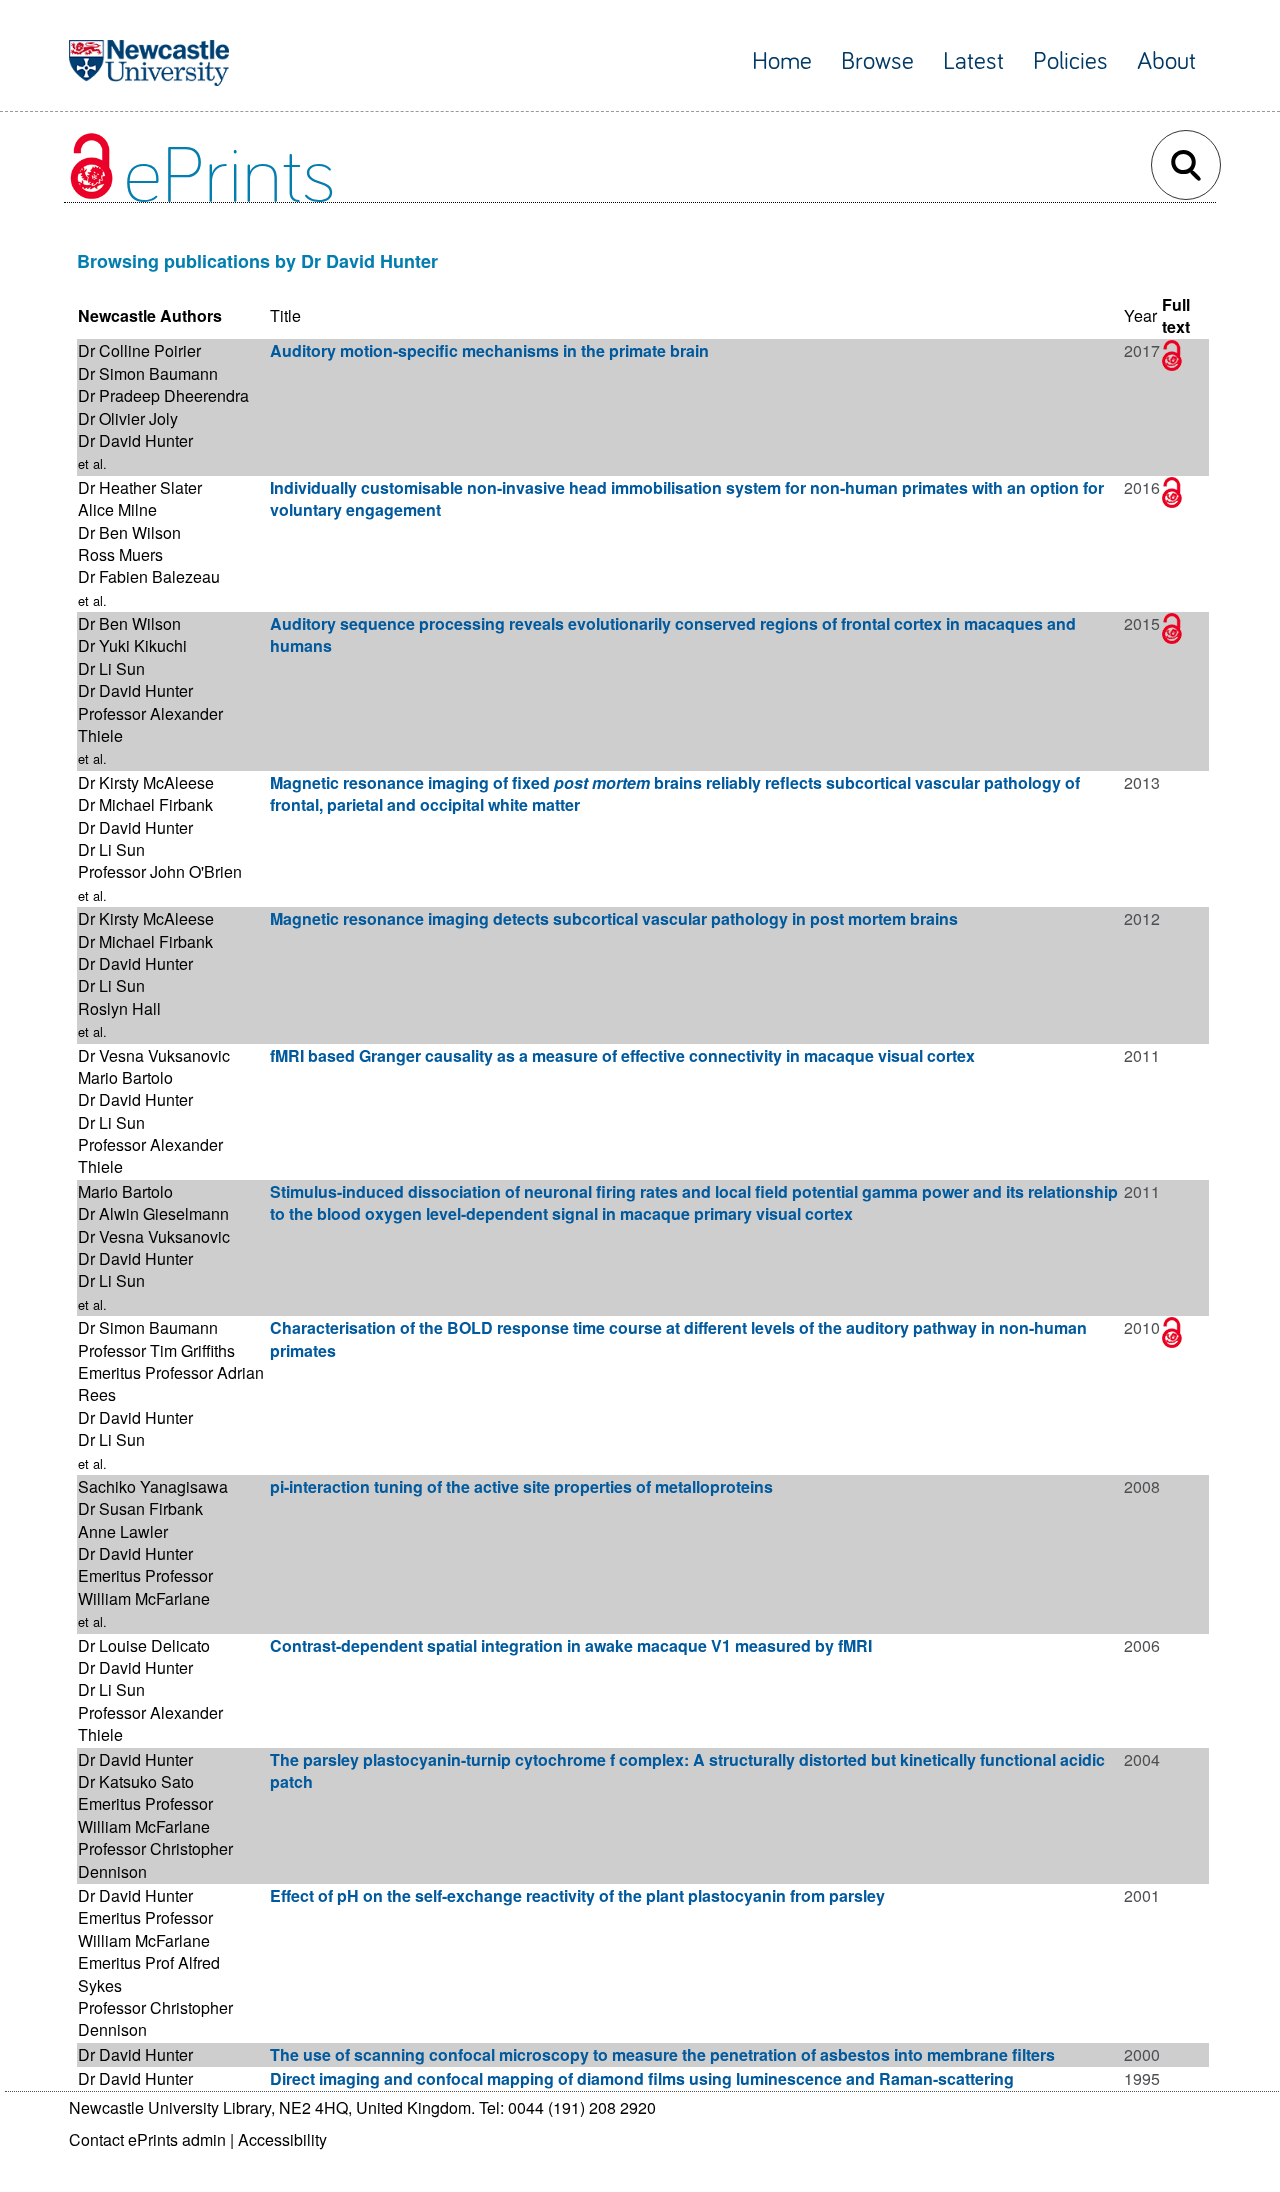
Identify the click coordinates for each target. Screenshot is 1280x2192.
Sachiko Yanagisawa (153, 1486)
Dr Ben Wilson (129, 532)
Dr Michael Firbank (145, 804)
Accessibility (282, 2139)
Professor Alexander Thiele (150, 724)
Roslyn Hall (119, 1008)
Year (1140, 315)
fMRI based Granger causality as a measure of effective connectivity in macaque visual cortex (622, 1055)
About (1166, 61)
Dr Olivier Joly (128, 418)
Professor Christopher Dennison (155, 1859)
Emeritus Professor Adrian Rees (171, 1383)
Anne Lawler (123, 1531)
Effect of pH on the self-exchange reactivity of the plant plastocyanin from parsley (577, 1895)
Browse (877, 61)
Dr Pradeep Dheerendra (163, 395)
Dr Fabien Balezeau (149, 576)
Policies (1070, 61)
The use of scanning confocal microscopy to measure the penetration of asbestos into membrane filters (662, 2054)
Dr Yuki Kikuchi (132, 645)
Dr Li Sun (111, 668)
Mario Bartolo (125, 1077)
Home (782, 61)
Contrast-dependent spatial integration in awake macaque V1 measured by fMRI (571, 1645)
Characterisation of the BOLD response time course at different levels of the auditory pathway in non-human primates (678, 1338)
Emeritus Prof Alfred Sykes (149, 1973)
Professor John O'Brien (160, 871)
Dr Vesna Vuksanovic (154, 1055)
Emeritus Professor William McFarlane (145, 1586)
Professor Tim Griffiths (156, 1350)
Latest (973, 61)
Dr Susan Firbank (140, 1508)
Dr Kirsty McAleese (146, 782)
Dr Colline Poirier (139, 350)
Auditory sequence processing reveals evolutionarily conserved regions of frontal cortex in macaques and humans (673, 634)
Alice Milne (117, 509)
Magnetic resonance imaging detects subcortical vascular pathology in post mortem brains (614, 918)
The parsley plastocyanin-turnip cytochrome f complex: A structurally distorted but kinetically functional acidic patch (687, 1770)
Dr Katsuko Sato (136, 1781)
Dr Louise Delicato (144, 1645)
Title (285, 315)
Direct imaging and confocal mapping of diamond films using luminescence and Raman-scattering (642, 2078)
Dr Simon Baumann (148, 373)
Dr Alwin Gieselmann (153, 1213)
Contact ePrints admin (147, 2139)
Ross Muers (120, 554)
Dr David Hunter (135, 440)
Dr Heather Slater (140, 487)
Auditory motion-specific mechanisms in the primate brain (489, 350)
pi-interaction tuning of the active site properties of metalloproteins (521, 1486)
